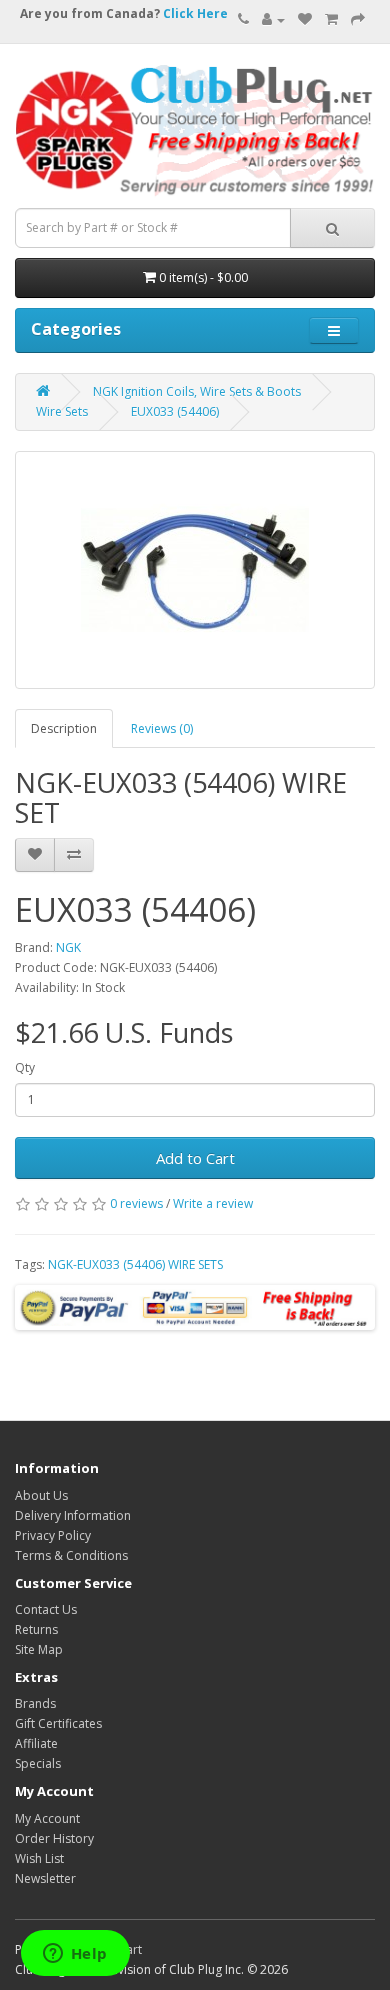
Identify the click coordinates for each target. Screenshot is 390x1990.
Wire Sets (62, 411)
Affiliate (36, 1743)
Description (64, 728)
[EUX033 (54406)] (195, 570)
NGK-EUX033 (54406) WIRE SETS (135, 1264)
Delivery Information (73, 1515)
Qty (25, 1067)
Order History (54, 1838)
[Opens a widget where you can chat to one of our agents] (75, 1955)
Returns (36, 1629)
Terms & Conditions (71, 1555)
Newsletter (45, 1878)
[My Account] (273, 19)
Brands (35, 1703)
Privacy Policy (53, 1535)
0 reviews (136, 1203)
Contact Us (46, 1609)
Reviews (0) (162, 728)
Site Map (39, 1649)
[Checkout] (358, 19)
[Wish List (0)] (305, 19)
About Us (41, 1495)
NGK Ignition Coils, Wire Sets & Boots (197, 391)
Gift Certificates (58, 1723)
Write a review (213, 1203)
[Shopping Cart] (331, 19)
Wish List (39, 1858)
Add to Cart (195, 1158)
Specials (38, 1763)
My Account (47, 1818)
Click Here (195, 13)
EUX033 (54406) (175, 411)
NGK (68, 947)
